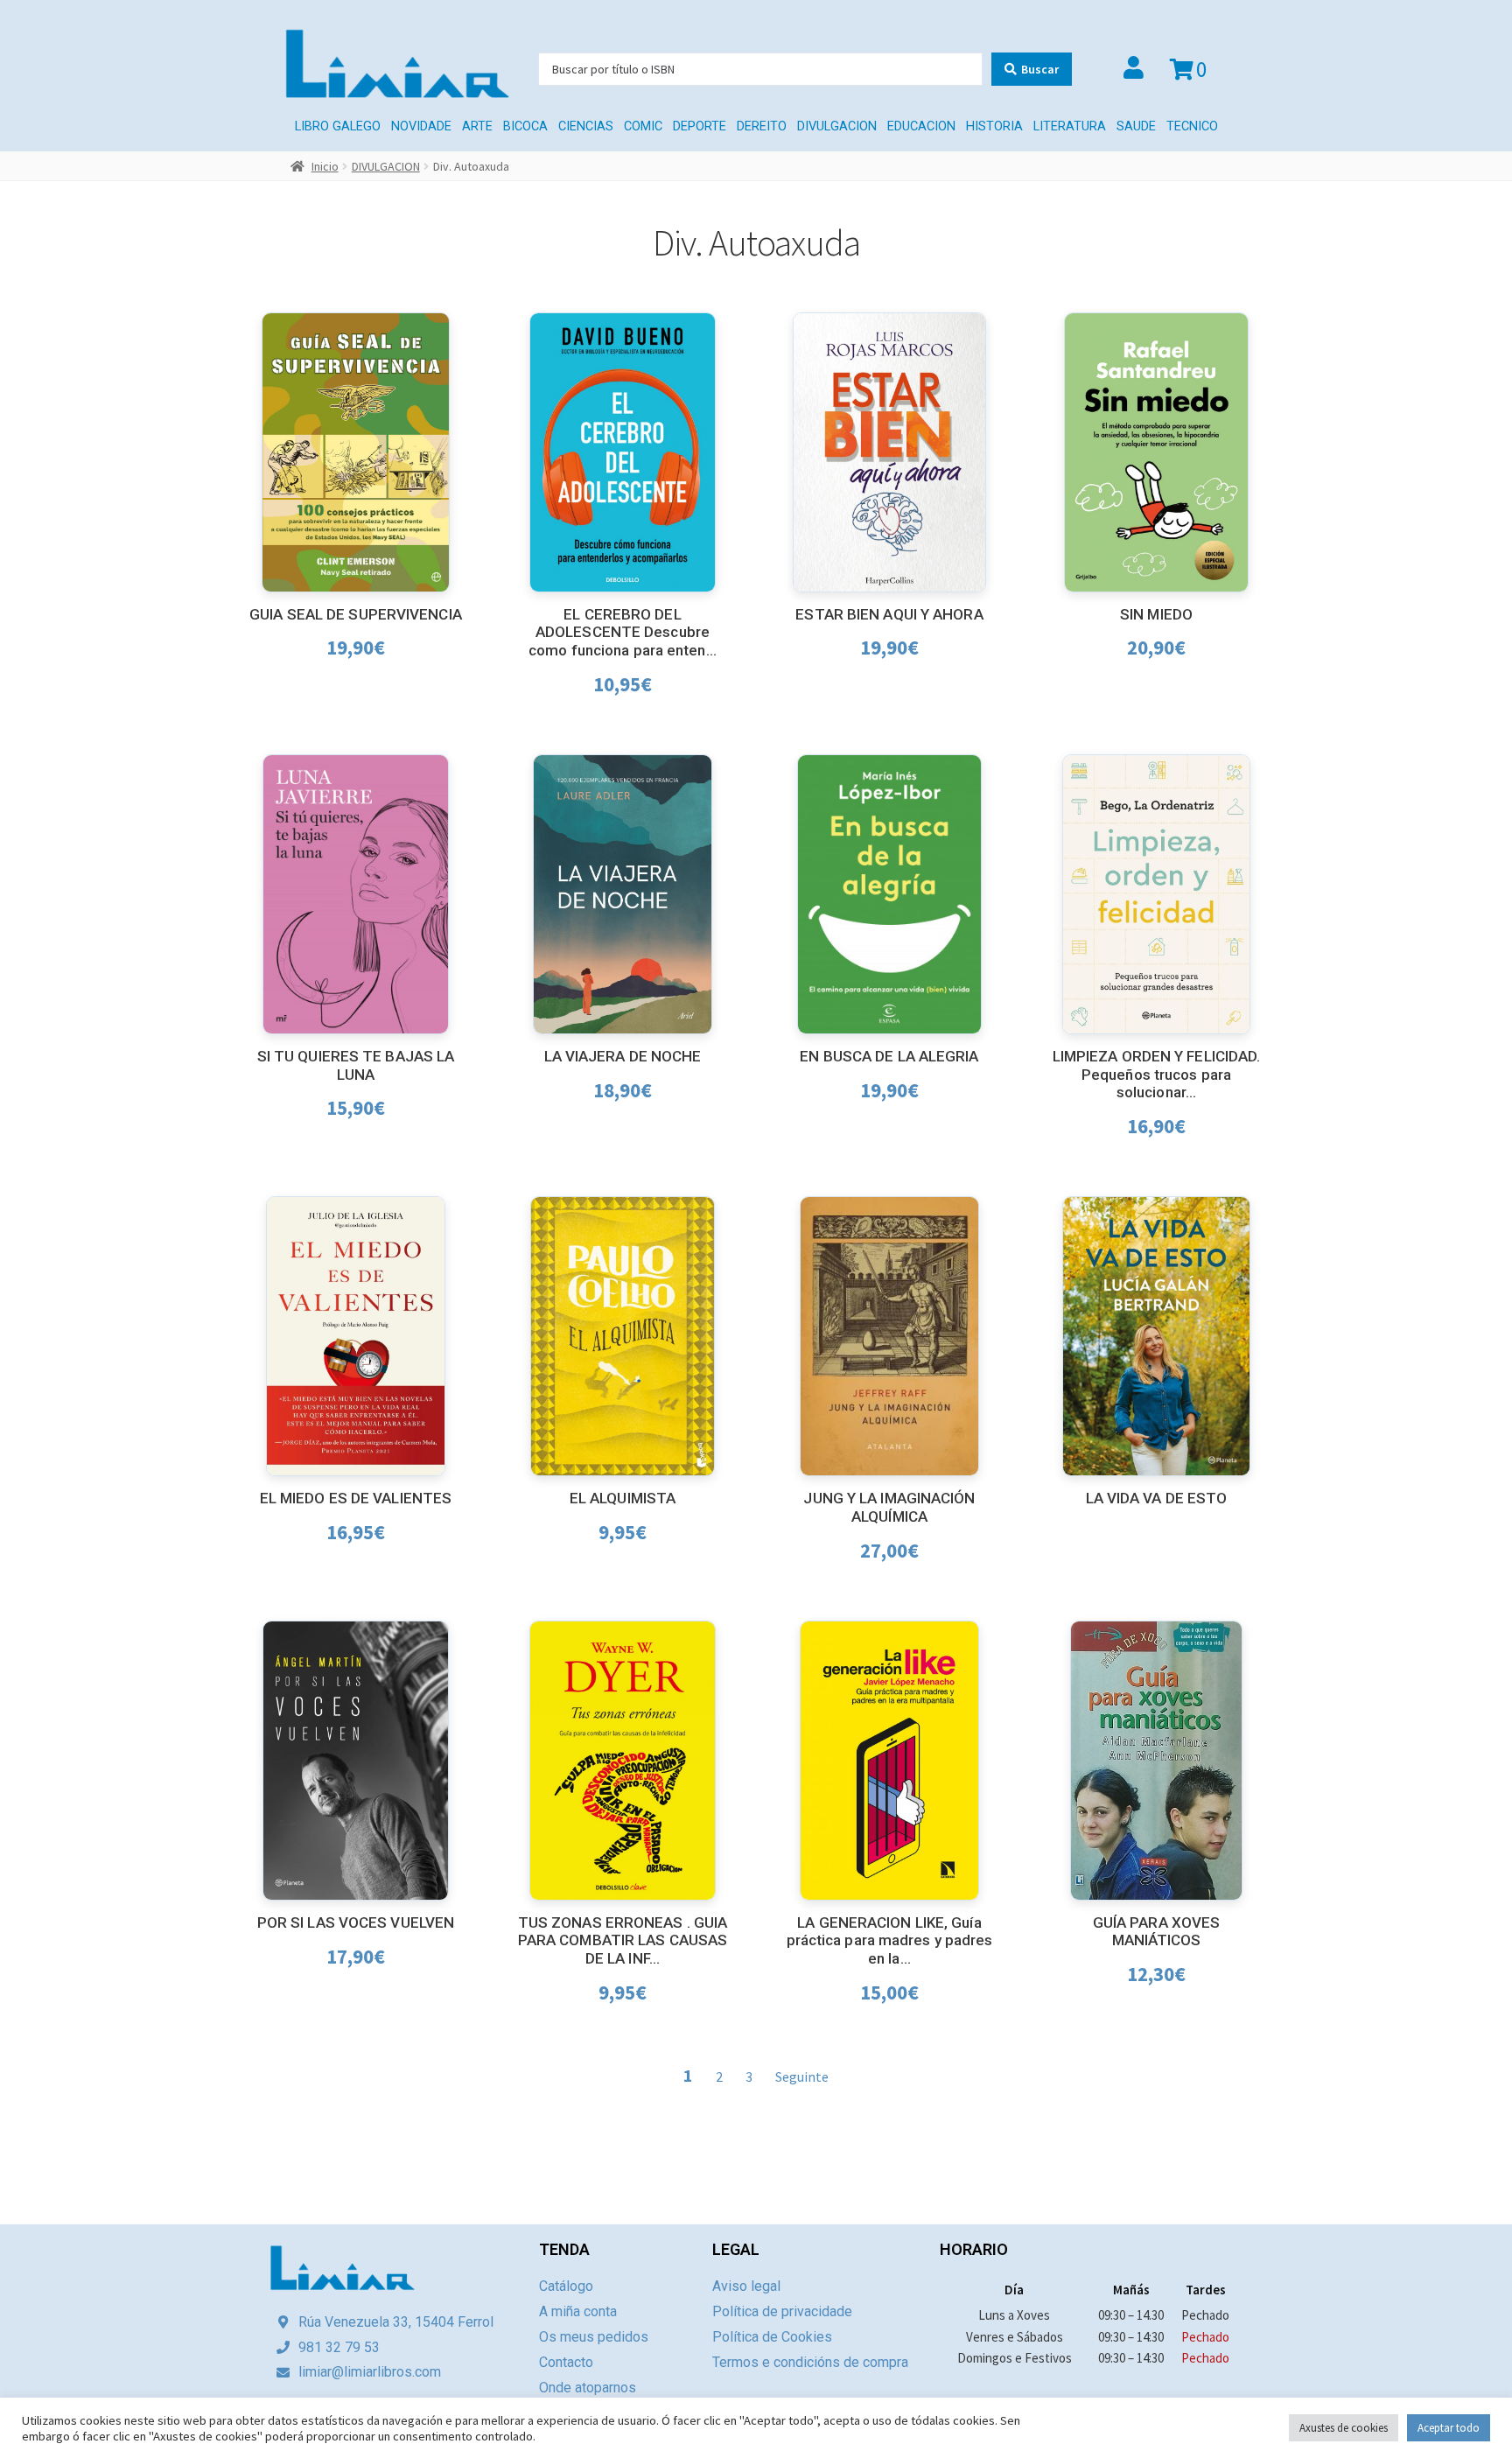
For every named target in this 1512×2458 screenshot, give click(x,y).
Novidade (421, 126)
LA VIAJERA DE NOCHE (623, 1056)
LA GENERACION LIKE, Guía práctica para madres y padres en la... (890, 1940)
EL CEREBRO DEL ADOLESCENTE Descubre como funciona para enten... (623, 632)
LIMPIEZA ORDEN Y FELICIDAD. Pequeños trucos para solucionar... (1157, 1074)
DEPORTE (700, 126)
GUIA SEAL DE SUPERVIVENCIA (356, 614)
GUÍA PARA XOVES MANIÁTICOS (1157, 1932)
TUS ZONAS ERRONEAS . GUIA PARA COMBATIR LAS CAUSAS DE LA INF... (623, 1940)
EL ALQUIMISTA (623, 1498)
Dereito (762, 126)
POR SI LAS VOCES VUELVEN (356, 1922)
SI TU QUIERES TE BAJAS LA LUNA (356, 1065)
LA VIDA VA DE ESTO (1157, 1498)
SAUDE (1136, 126)
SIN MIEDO (1156, 614)
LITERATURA (1070, 126)
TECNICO (1192, 126)
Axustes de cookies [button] (1344, 2428)
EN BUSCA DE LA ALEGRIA (889, 1056)
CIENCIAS (586, 126)
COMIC (643, 126)
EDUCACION (921, 126)
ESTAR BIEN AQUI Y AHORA (889, 614)
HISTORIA (994, 126)
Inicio (325, 166)
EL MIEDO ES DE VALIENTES (356, 1498)
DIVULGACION (837, 126)
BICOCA (525, 126)
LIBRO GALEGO (338, 126)
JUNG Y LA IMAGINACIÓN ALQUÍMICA (889, 1507)
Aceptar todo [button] (1449, 2428)
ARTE (477, 126)
